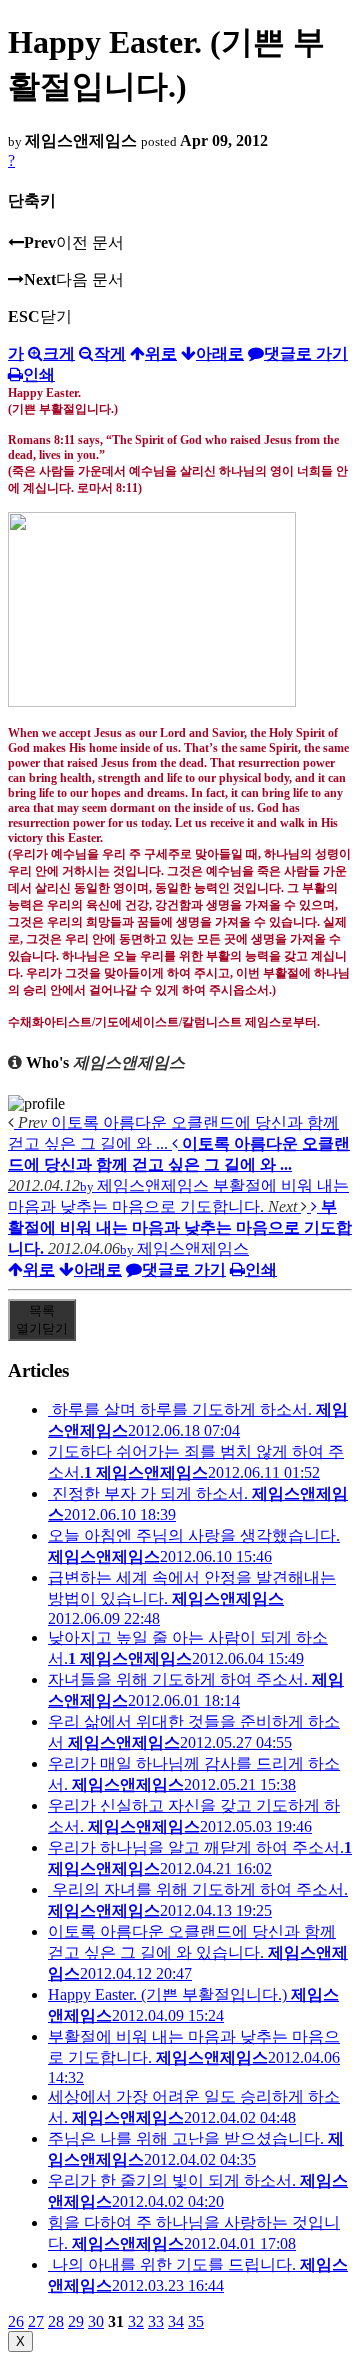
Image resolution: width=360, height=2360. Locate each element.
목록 (42, 1319)
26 (16, 2321)
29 (76, 2321)
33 (156, 2321)
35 (196, 2321)
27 (36, 2321)
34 (176, 2321)
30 (96, 2321)
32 (136, 2321)
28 (56, 2321)
